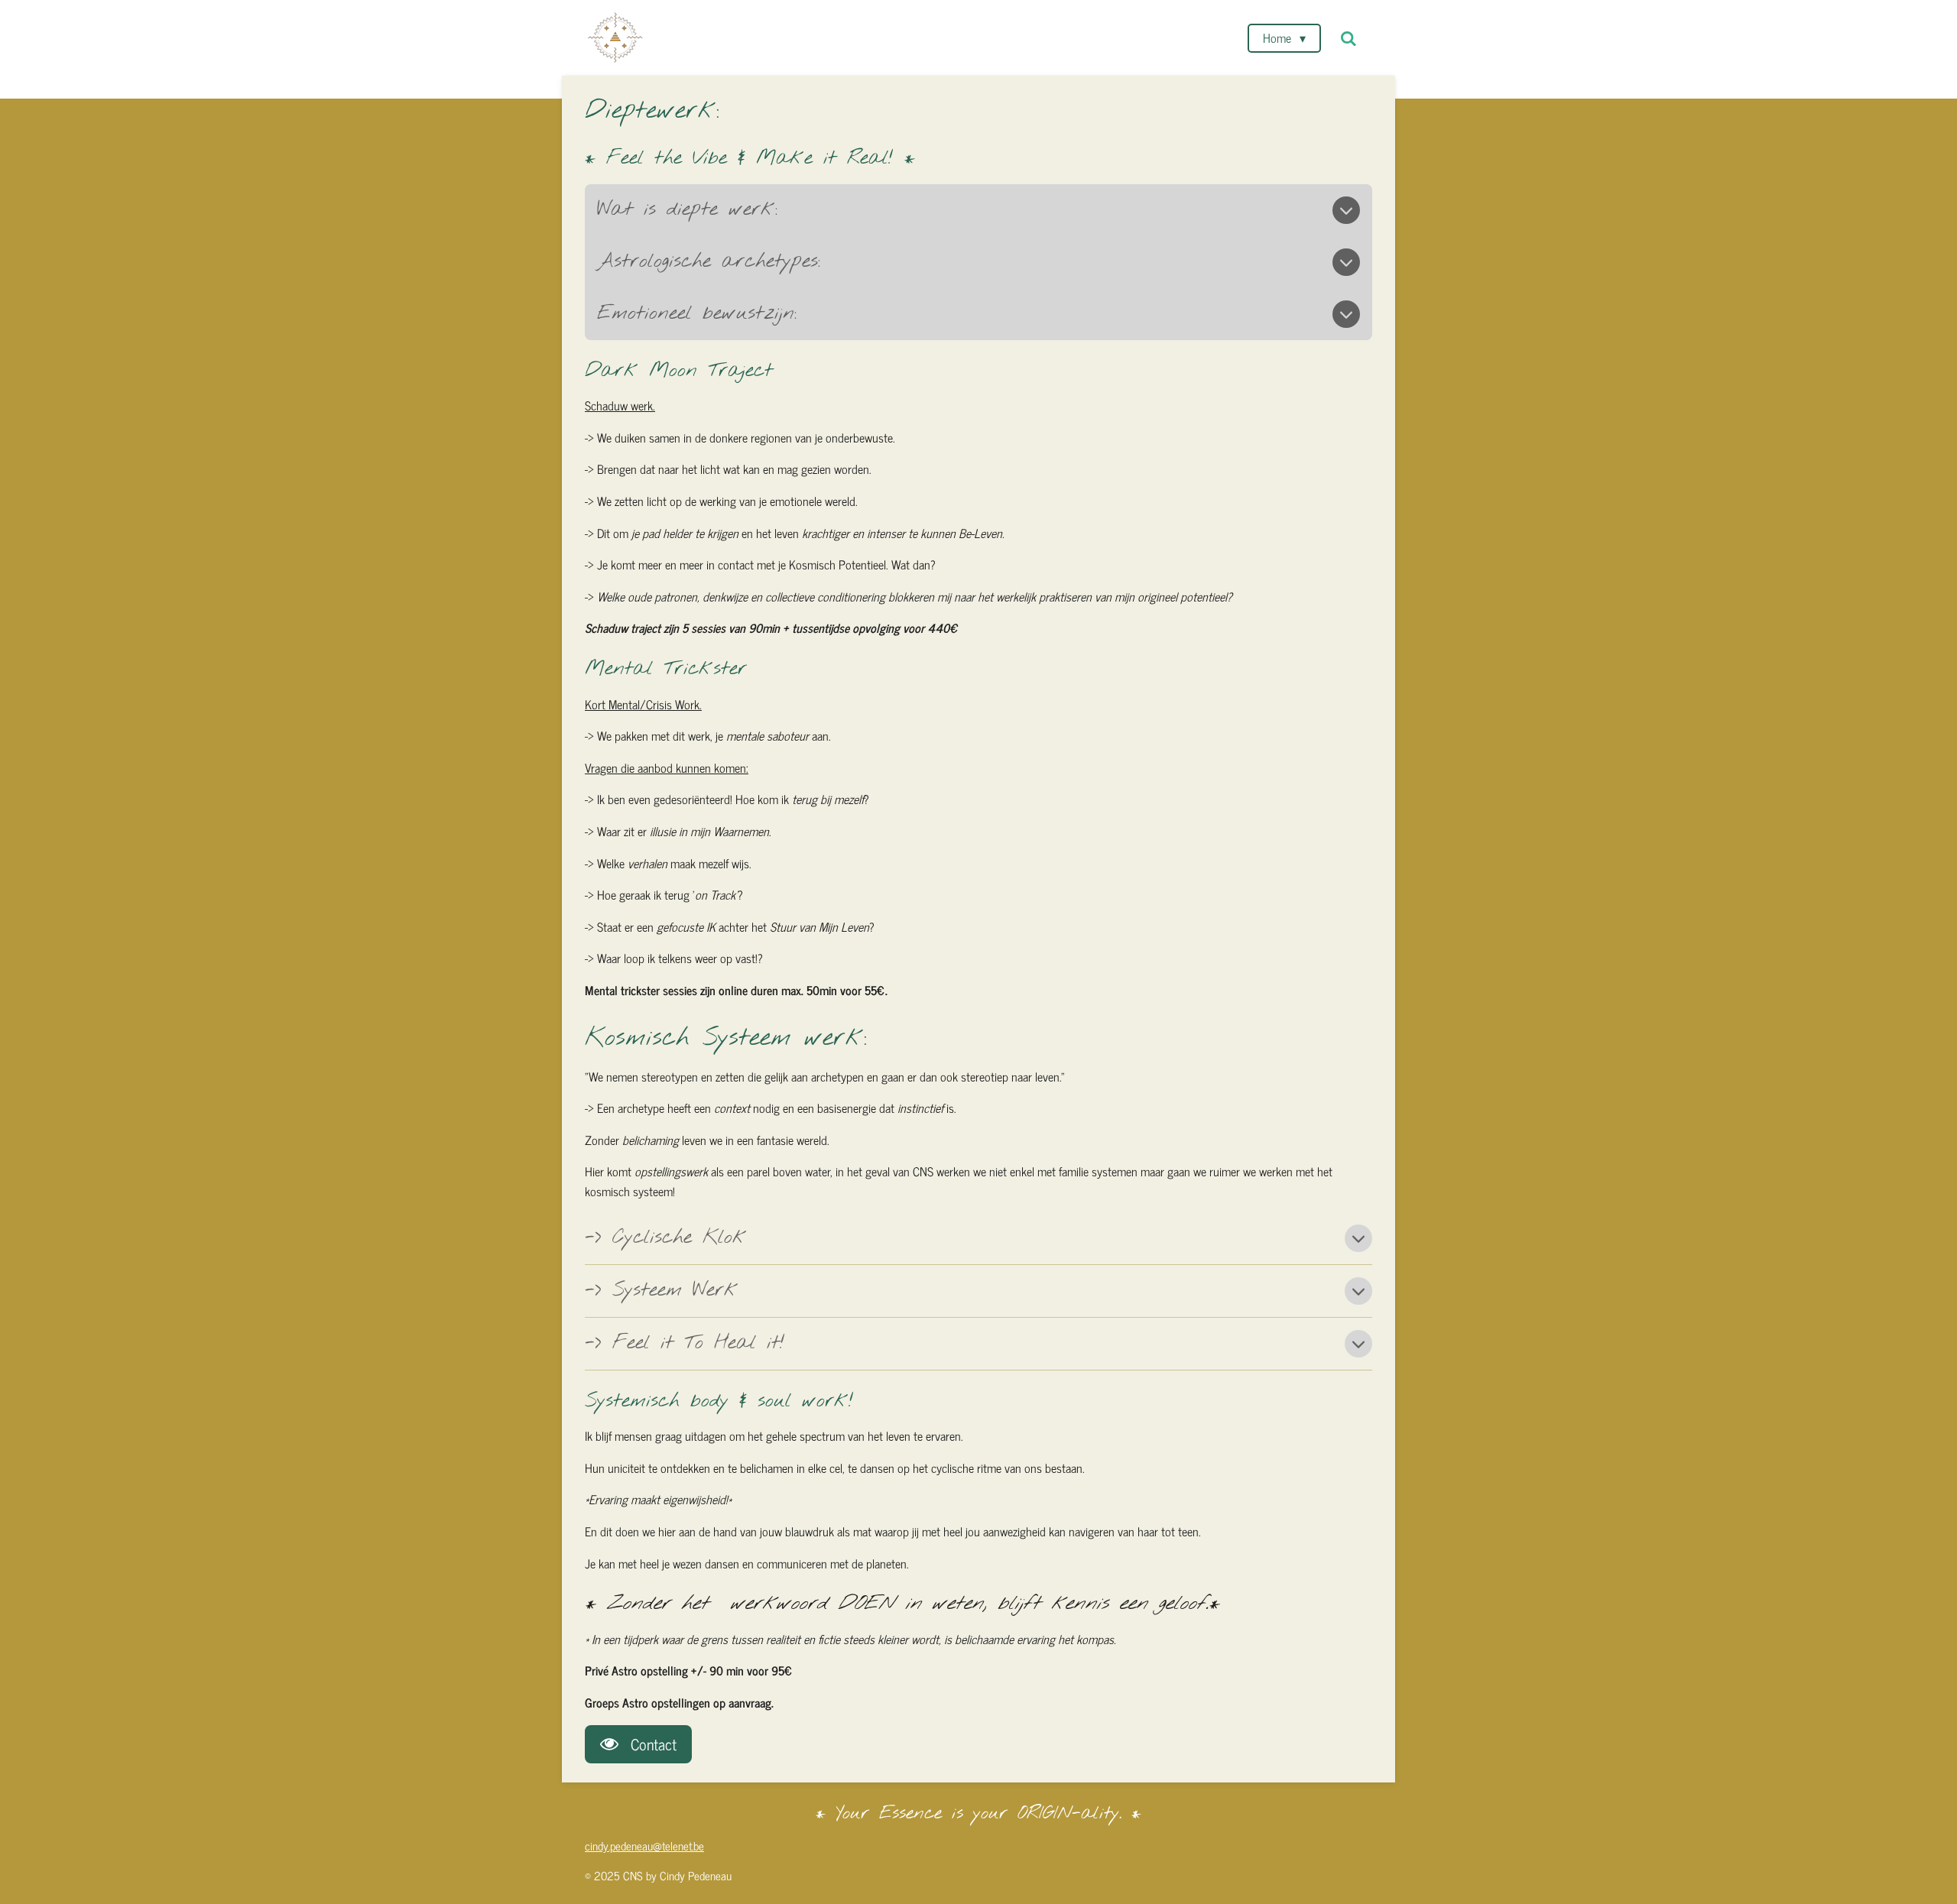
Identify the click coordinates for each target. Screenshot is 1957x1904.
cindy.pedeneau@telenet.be (644, 1846)
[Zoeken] (1348, 38)
